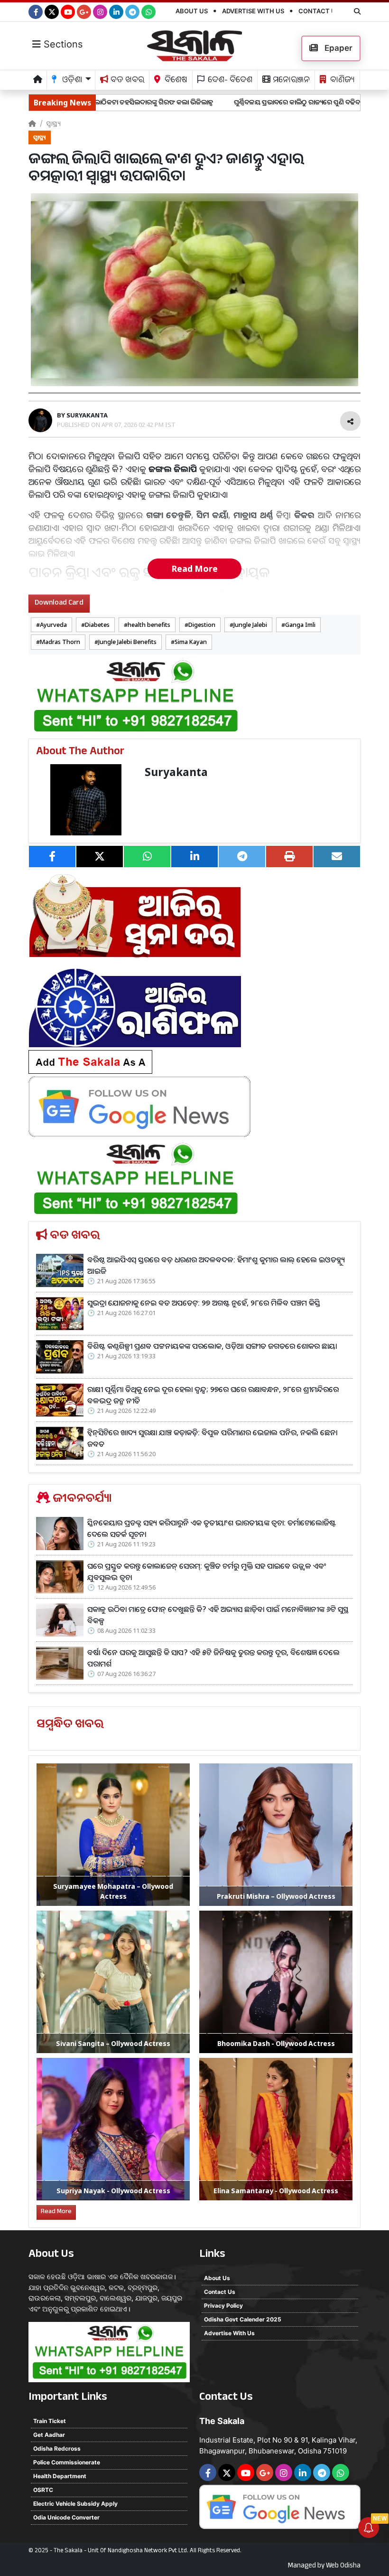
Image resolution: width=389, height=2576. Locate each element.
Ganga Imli (300, 625)
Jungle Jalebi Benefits (127, 642)
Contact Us (319, 11)
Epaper (338, 48)
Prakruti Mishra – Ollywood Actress (276, 1896)
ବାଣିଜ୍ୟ (342, 81)
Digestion (202, 625)
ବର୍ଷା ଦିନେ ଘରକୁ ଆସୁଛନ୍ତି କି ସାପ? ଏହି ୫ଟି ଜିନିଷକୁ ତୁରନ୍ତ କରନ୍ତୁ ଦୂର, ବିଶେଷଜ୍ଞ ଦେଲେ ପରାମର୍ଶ (213, 1658)
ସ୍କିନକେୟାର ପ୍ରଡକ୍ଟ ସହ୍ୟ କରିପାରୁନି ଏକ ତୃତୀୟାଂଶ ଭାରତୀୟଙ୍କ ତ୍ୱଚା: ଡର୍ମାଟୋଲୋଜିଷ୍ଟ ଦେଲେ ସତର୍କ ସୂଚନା (212, 1528)
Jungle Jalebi (250, 625)
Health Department (60, 2476)
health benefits (149, 625)
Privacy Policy (223, 2306)
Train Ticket (50, 2421)
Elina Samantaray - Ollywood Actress (276, 2191)
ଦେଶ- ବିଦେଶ (229, 81)
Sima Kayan (191, 642)
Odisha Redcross (57, 2448)
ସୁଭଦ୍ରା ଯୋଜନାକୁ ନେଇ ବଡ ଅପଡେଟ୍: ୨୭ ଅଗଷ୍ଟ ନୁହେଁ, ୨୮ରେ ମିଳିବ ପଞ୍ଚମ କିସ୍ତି (204, 1303)
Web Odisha (343, 2567)
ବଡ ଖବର (126, 81)
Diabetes (97, 625)
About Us (192, 11)
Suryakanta (176, 772)
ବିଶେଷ (175, 81)
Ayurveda (53, 625)
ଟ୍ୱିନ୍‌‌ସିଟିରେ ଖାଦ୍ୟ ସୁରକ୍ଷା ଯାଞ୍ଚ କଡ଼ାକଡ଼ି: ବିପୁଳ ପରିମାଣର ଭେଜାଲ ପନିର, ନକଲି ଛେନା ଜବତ (212, 1438)
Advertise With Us (253, 11)
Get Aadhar (49, 2435)
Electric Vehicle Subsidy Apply (75, 2504)
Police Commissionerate (67, 2462)
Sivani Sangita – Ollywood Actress (113, 2043)
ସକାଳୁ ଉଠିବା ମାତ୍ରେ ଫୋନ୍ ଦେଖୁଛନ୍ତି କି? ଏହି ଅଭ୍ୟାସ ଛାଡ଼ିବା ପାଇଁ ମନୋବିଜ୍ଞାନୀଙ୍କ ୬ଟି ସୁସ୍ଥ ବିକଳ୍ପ (218, 1615)
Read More (194, 568)
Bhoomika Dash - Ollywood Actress (276, 2043)
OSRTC (43, 2490)
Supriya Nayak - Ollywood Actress (113, 2191)
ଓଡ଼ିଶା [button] (71, 81)
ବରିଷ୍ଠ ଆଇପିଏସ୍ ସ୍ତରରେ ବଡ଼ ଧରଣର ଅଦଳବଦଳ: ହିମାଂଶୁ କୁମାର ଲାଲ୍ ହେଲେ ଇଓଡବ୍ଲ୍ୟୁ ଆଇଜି (216, 1265)
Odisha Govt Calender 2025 (243, 2319)
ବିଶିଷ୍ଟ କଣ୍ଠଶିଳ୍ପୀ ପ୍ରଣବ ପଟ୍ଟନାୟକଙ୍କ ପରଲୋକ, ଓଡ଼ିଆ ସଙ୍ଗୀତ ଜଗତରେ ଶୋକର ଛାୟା (212, 1346)
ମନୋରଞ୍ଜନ (290, 81)
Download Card (59, 603)
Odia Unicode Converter (66, 2517)
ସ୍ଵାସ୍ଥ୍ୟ (53, 123)
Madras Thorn (60, 642)
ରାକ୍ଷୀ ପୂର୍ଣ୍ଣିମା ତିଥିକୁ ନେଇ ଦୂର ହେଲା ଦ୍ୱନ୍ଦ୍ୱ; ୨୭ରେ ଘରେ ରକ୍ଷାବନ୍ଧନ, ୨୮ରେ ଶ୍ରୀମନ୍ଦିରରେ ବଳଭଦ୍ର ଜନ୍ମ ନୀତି (213, 1395)
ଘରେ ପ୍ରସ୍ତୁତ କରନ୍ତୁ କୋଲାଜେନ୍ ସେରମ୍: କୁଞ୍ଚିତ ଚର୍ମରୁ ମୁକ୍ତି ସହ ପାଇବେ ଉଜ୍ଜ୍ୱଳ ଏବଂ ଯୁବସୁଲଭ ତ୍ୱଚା (207, 1572)
